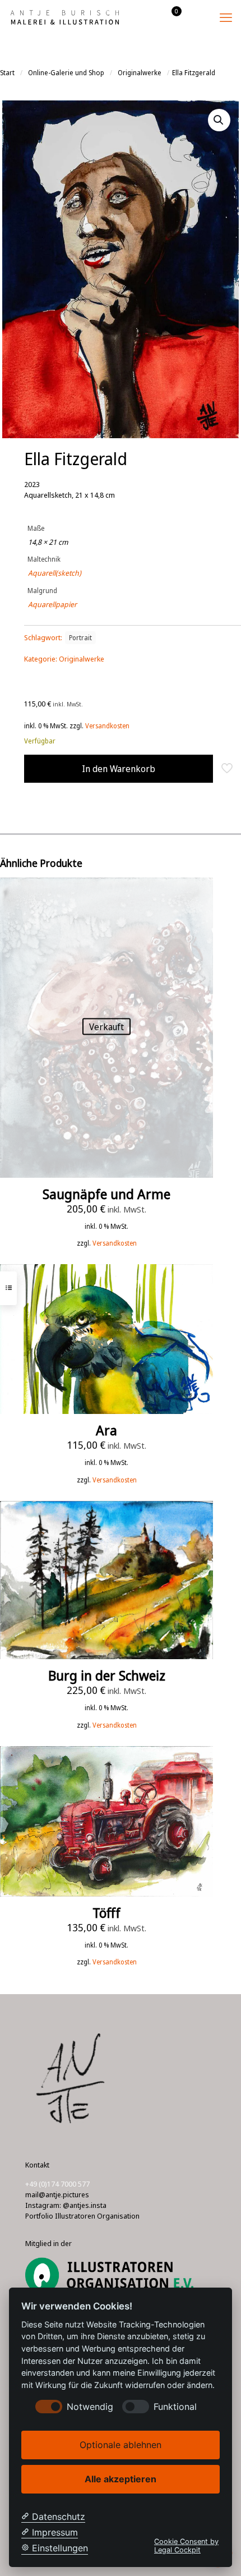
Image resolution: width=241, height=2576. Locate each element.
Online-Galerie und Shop (66, 73)
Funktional (175, 2407)
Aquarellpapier (52, 604)
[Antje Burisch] (64, 17)
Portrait (80, 637)
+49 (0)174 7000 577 (57, 2184)
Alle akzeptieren (121, 2479)
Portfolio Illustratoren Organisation (82, 2216)
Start (7, 73)
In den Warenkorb (119, 769)
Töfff (106, 1913)
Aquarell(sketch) (55, 573)
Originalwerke (140, 73)
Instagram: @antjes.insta (66, 2205)
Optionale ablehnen (121, 2445)
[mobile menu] (226, 17)
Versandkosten (107, 725)
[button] (219, 120)
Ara (106, 1430)
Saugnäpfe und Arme (106, 1194)
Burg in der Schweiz (107, 1675)
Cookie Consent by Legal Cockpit (186, 2546)
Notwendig (90, 2407)
